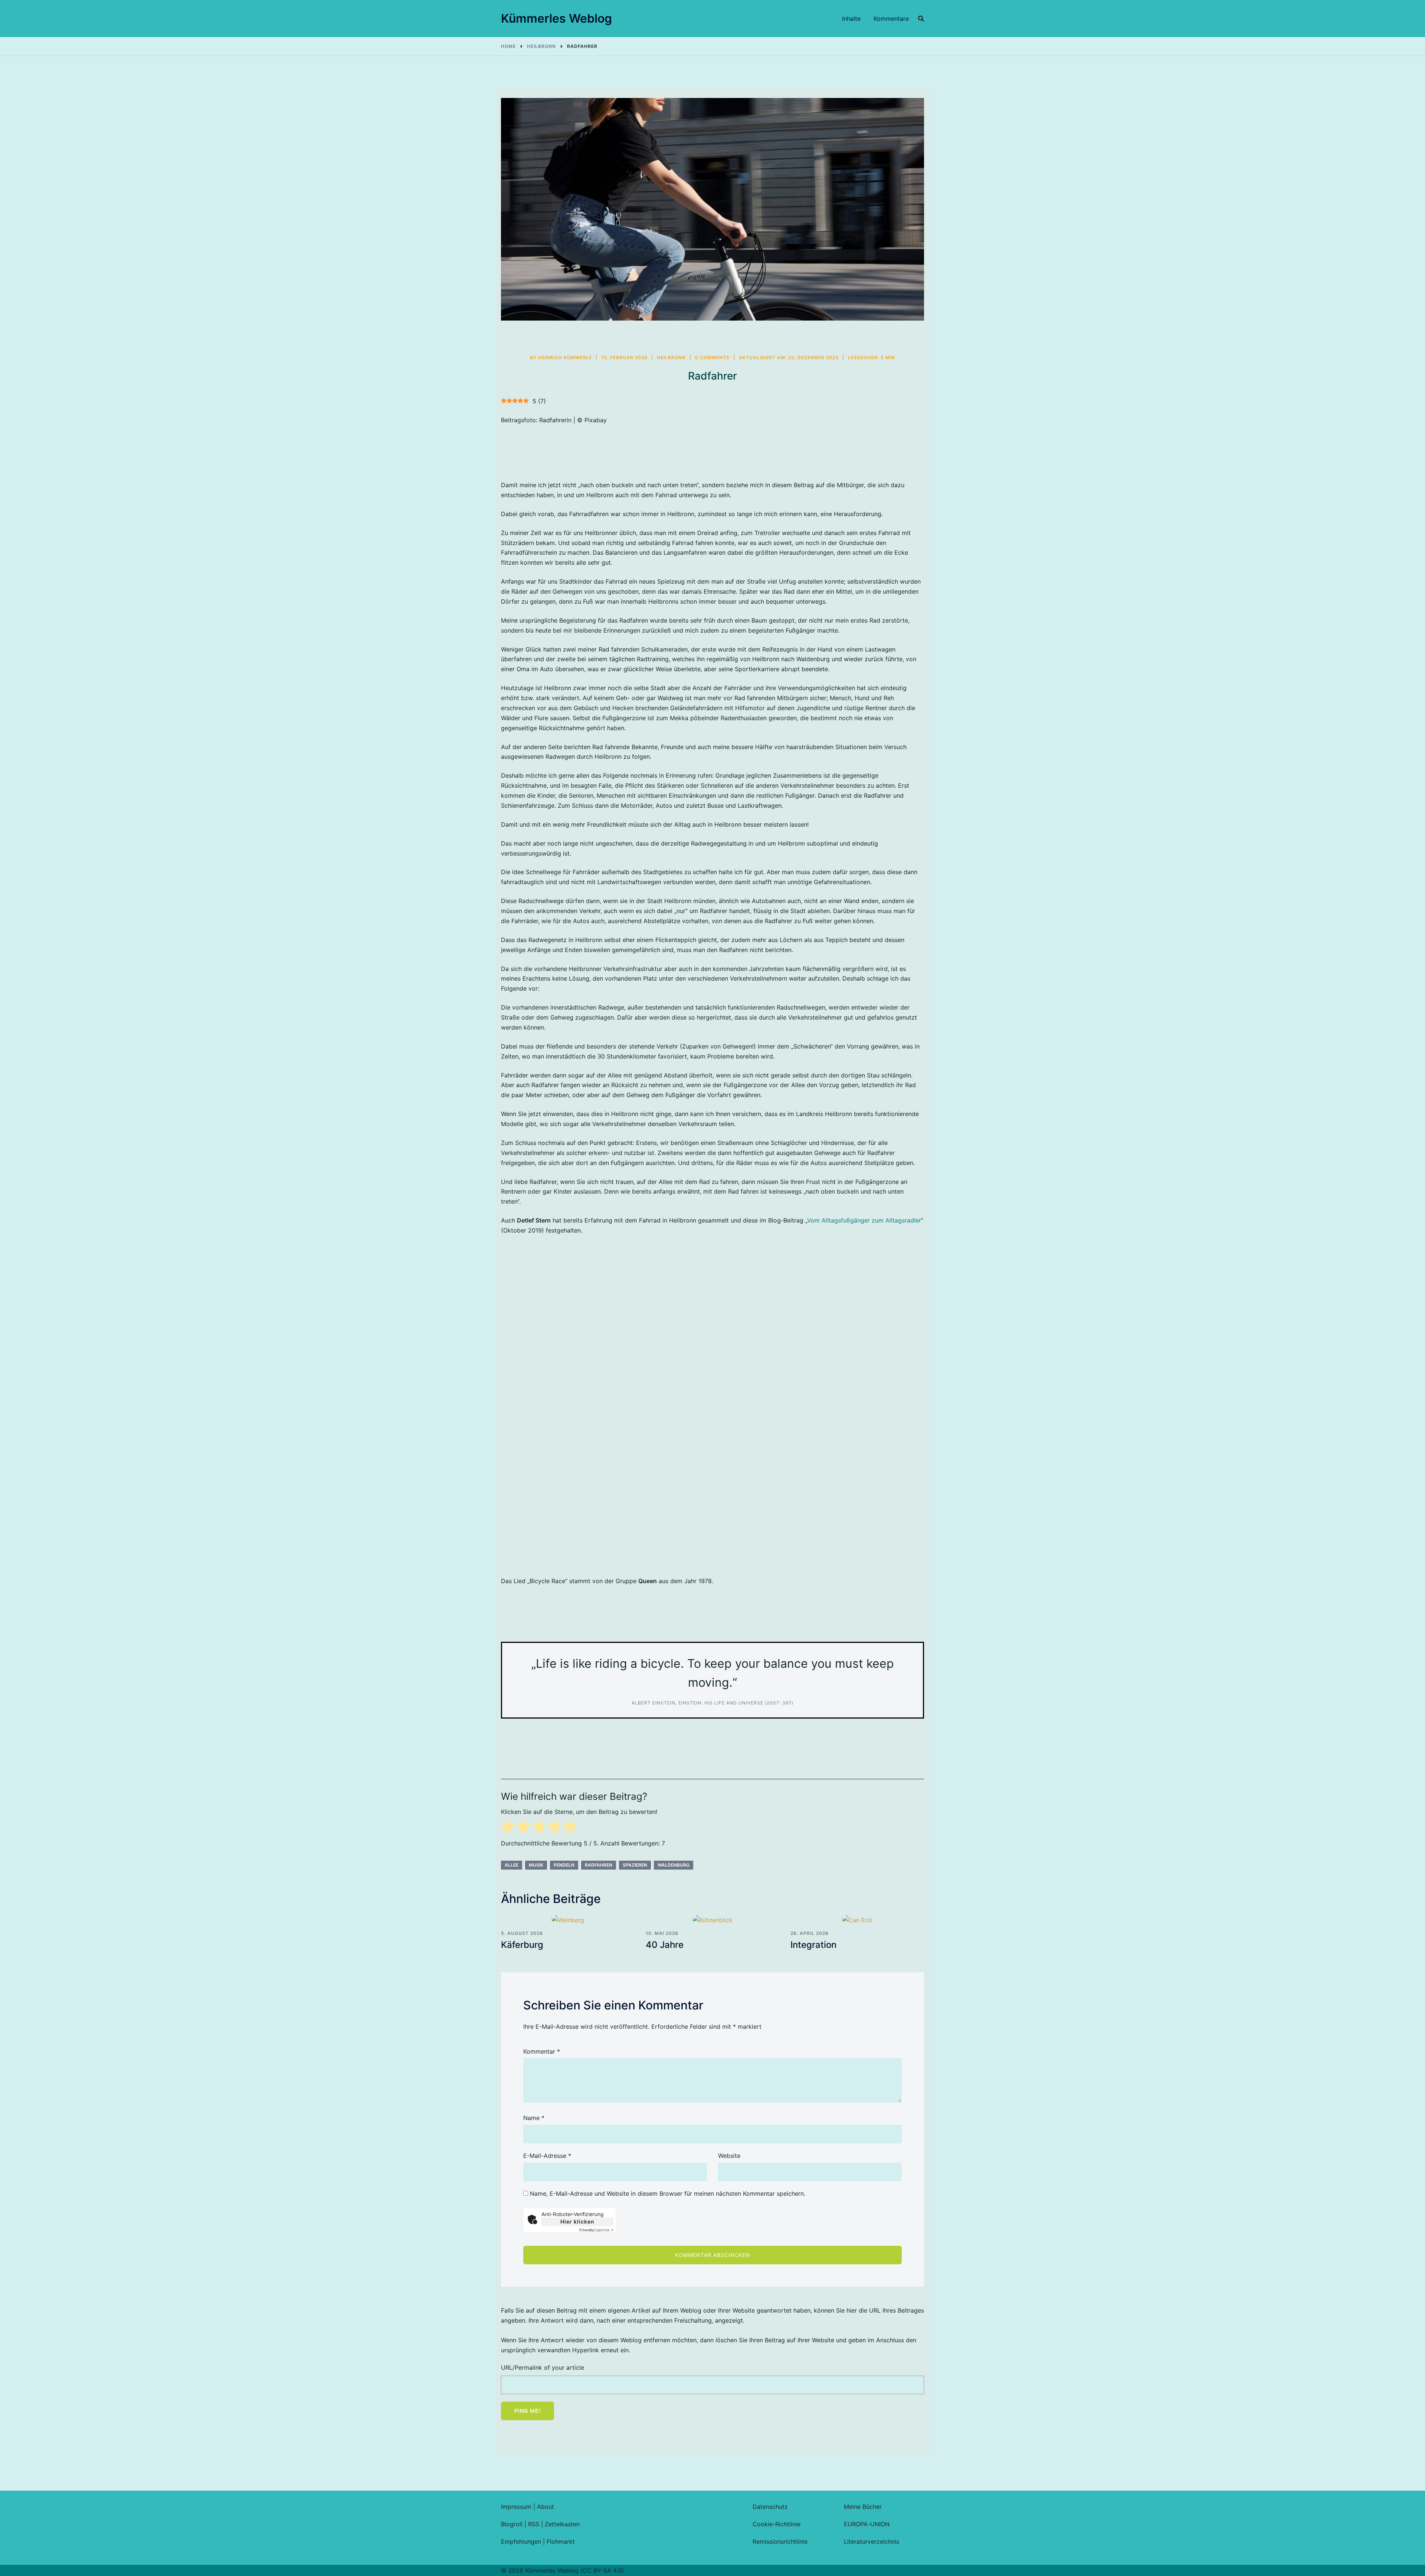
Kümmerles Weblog (556, 18)
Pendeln (564, 1865)
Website (729, 2156)
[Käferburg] (568, 1920)
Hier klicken (577, 2221)
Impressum (516, 2507)
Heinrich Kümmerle (565, 357)
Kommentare (891, 19)
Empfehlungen (521, 2541)
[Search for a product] (921, 19)
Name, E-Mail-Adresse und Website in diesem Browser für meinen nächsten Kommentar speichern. (668, 2193)
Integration (813, 1945)
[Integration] (857, 1920)
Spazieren (635, 1865)
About (546, 2507)
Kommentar (542, 2051)
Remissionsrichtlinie (780, 2541)
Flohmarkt (561, 2541)
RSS (534, 2524)
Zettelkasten (562, 2524)
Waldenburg (674, 1865)
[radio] (508, 1828)
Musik (536, 1865)
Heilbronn (671, 357)
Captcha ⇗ (596, 2230)
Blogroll (512, 2524)
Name (534, 2118)
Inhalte (851, 19)
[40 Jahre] (712, 1920)
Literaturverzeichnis (872, 2541)
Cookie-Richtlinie (777, 2524)
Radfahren (599, 1865)
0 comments (712, 357)
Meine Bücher (863, 2507)
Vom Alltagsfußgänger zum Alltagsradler (864, 1220)
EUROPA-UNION (867, 2524)
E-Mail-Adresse (547, 2156)
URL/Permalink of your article (543, 2367)
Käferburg (522, 1945)
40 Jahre (665, 1945)
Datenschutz (770, 2507)
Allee (512, 1865)
